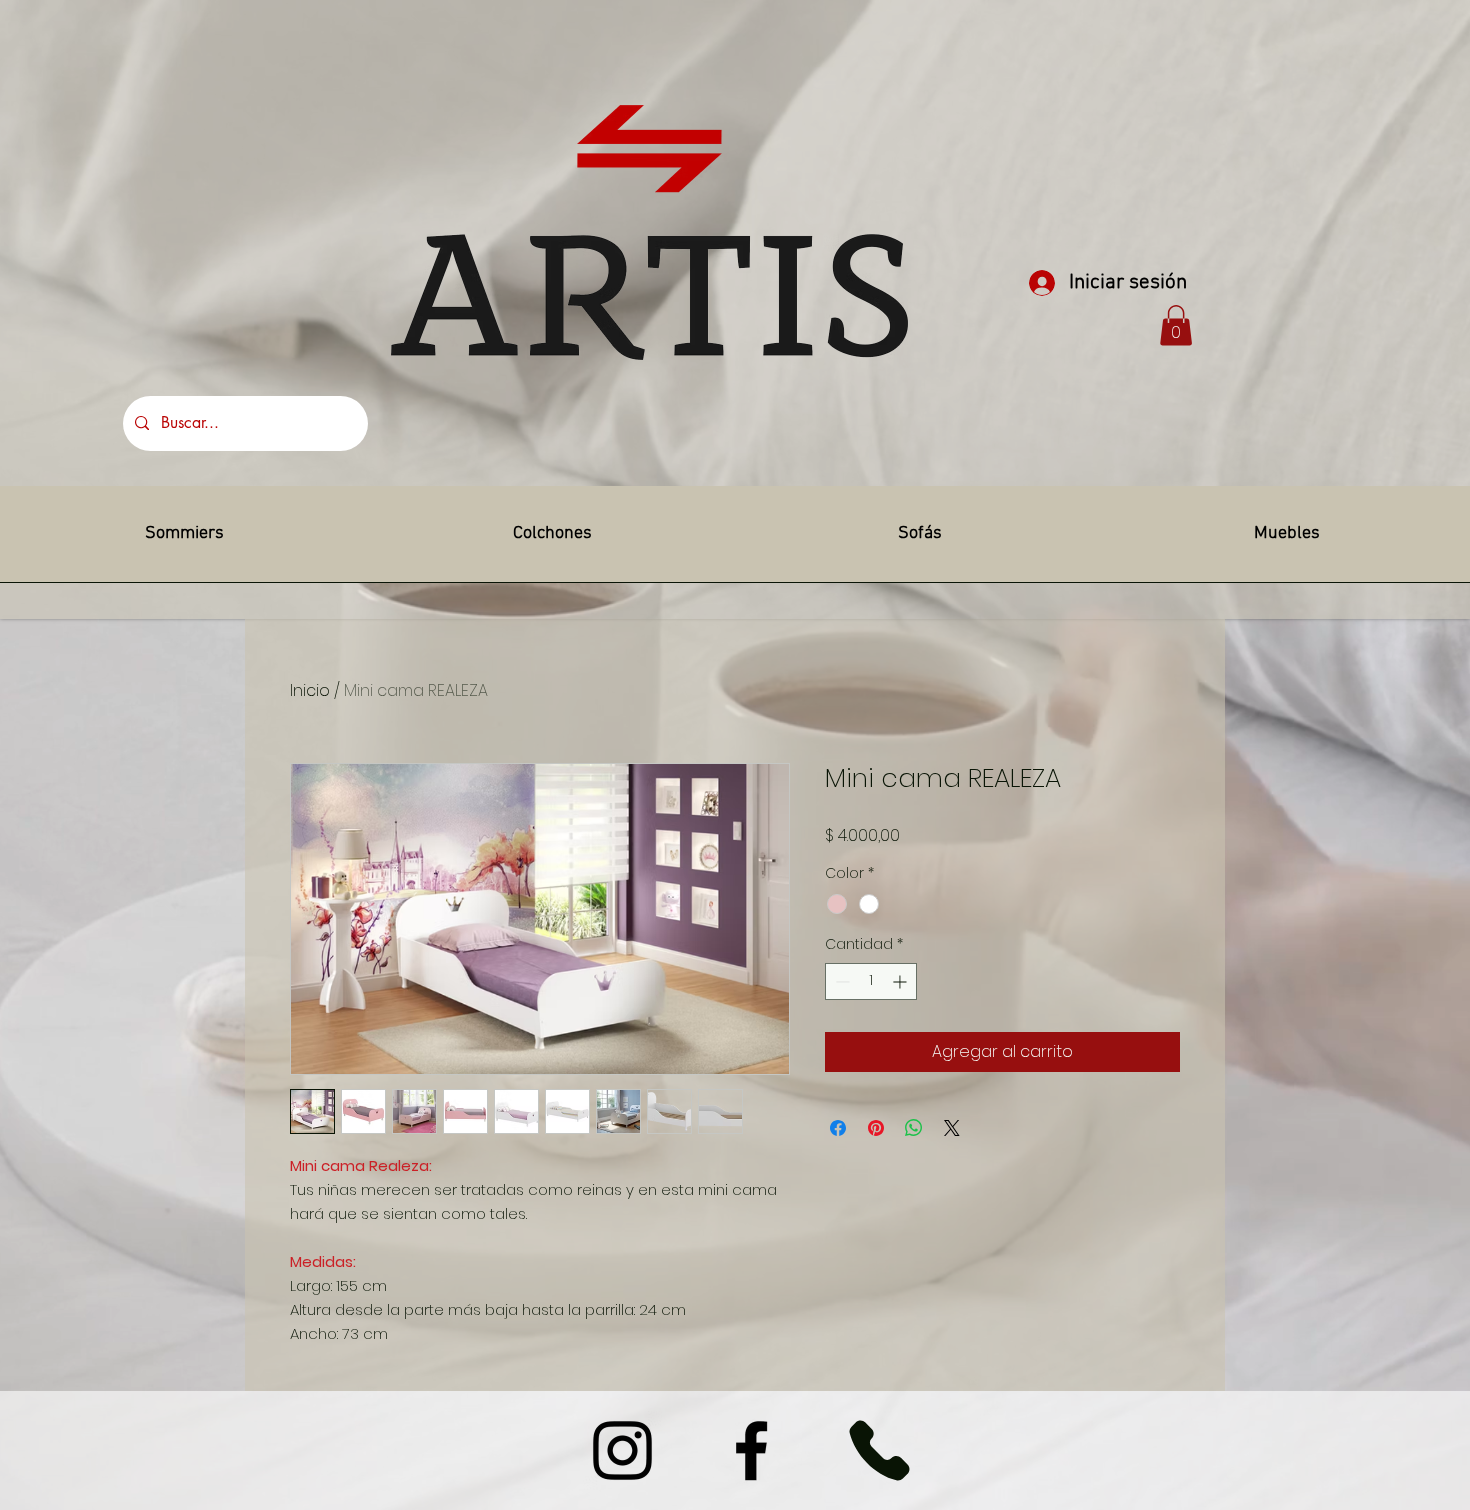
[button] (1176, 325)
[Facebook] (751, 1450)
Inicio (310, 690)
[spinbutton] (871, 981)
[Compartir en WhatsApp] (914, 1128)
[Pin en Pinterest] (876, 1128)
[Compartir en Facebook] (838, 1128)
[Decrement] (840, 981)
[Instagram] (622, 1450)
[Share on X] (952, 1128)
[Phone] (879, 1450)
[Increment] (901, 981)
